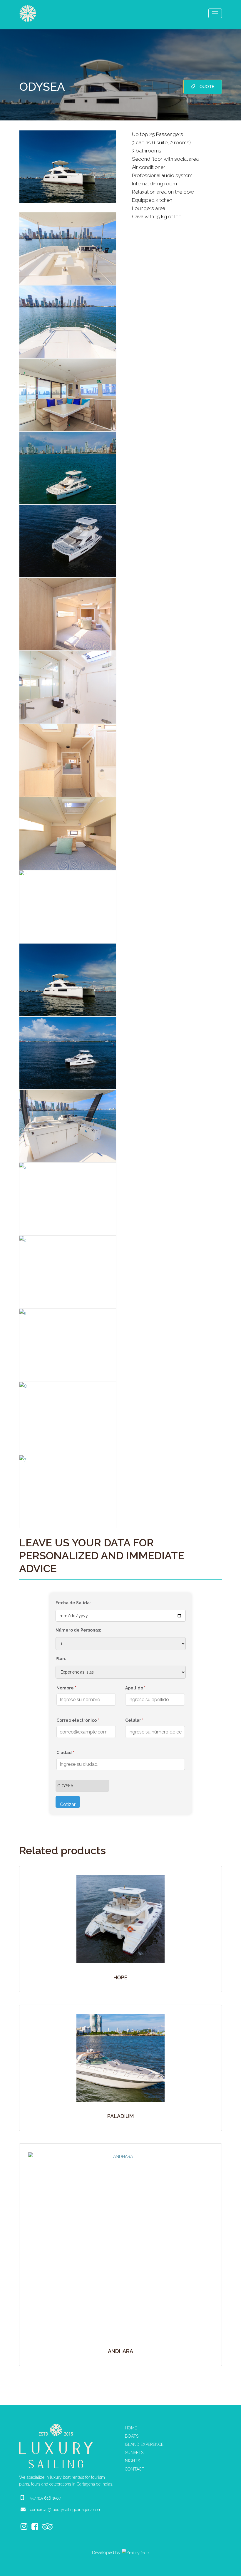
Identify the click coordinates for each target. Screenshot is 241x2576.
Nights (132, 2461)
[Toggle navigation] (215, 13)
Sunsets (134, 2453)
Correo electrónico (78, 1720)
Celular (134, 1720)
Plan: (61, 1659)
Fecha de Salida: (73, 1603)
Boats (132, 2436)
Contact (135, 2469)
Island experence (144, 2444)
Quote (207, 87)
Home (131, 2428)
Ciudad (65, 1753)
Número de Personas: (78, 1630)
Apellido (135, 1688)
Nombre (66, 1688)
